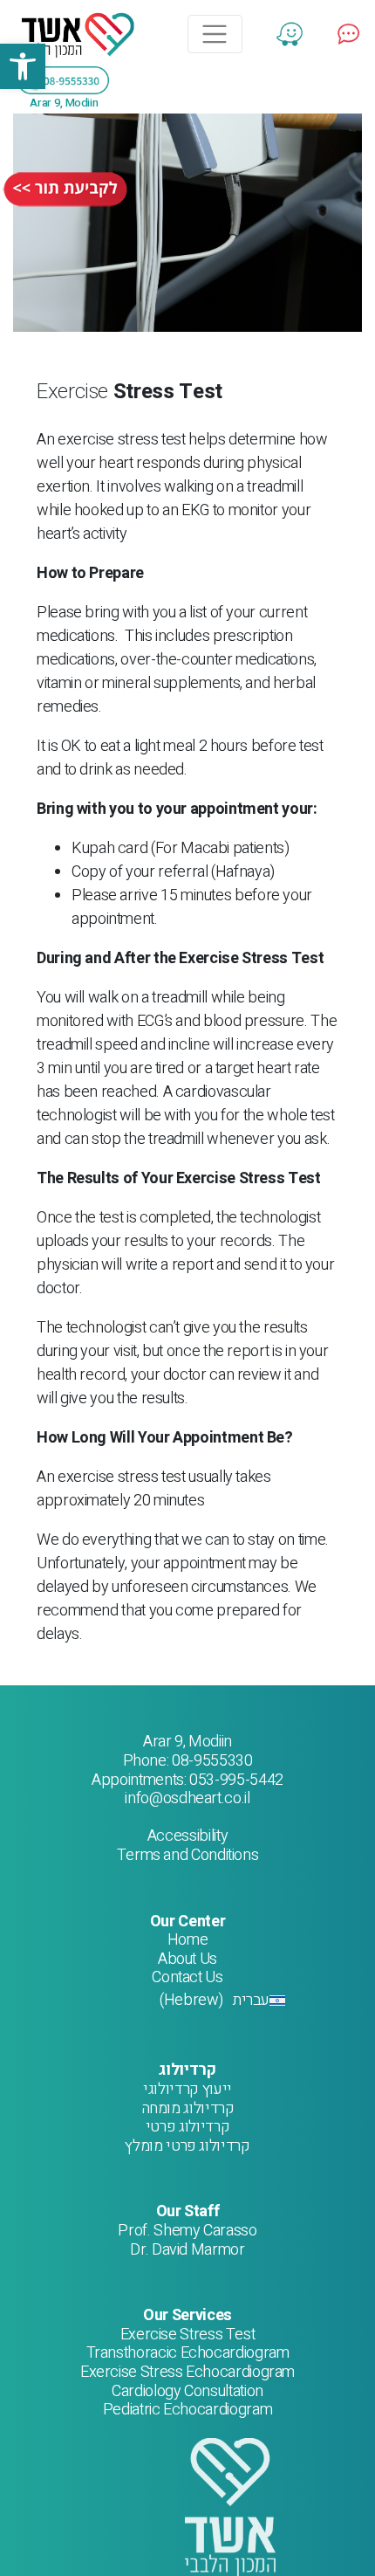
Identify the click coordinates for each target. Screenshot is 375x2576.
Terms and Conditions (188, 1855)
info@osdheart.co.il (187, 1798)
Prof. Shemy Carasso (187, 2231)
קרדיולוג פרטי (187, 2127)
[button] (23, 66)
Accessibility (187, 1836)
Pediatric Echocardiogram (187, 2410)
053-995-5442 (236, 1780)
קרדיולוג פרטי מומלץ (187, 2146)
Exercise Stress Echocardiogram (187, 2372)
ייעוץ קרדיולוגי (187, 2089)
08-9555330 (212, 1761)
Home (188, 1940)
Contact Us (187, 1977)
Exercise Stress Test (188, 2335)
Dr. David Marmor (187, 2250)
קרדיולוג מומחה (188, 2108)
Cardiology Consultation (187, 2391)
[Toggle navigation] (215, 34)
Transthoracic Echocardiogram (188, 2353)
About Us (187, 1959)
